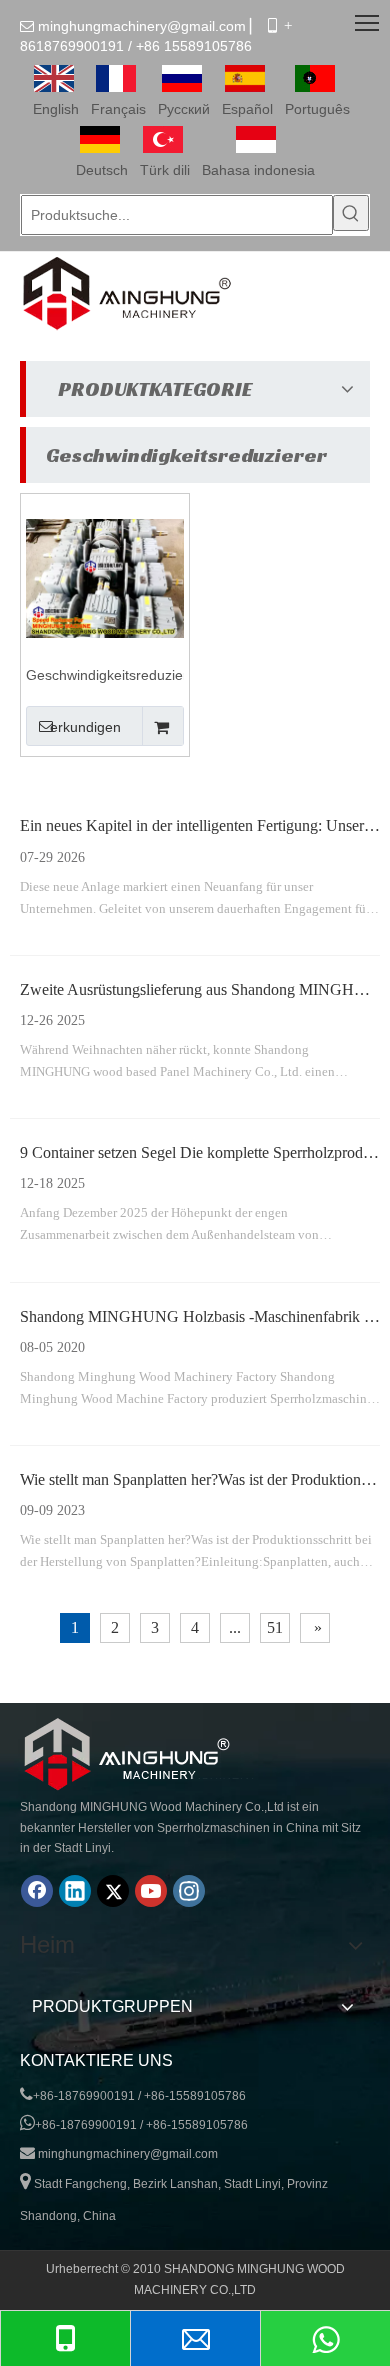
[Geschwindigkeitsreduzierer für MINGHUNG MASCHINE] (105, 577)
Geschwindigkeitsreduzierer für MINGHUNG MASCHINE (105, 676)
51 (275, 1627)
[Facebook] (37, 1891)
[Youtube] (151, 1891)
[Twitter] (113, 1891)
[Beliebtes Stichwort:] (351, 213)
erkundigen (85, 727)
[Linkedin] (75, 1891)
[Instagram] (189, 1891)
